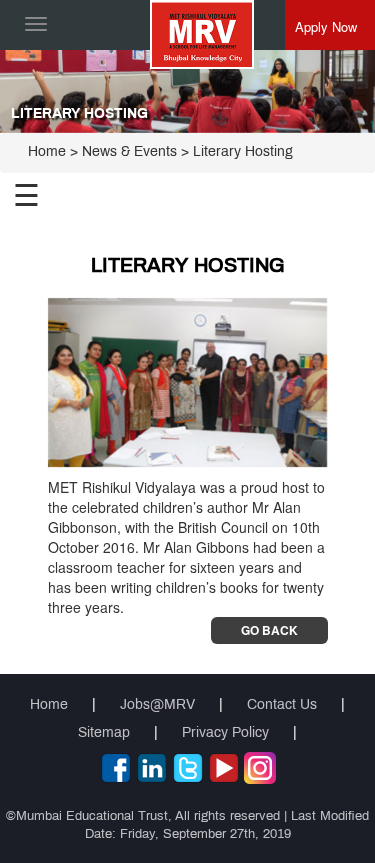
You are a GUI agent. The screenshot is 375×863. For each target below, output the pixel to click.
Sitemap (104, 733)
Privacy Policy (225, 733)
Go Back (269, 630)
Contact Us (282, 705)
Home (47, 152)
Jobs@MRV (157, 705)
